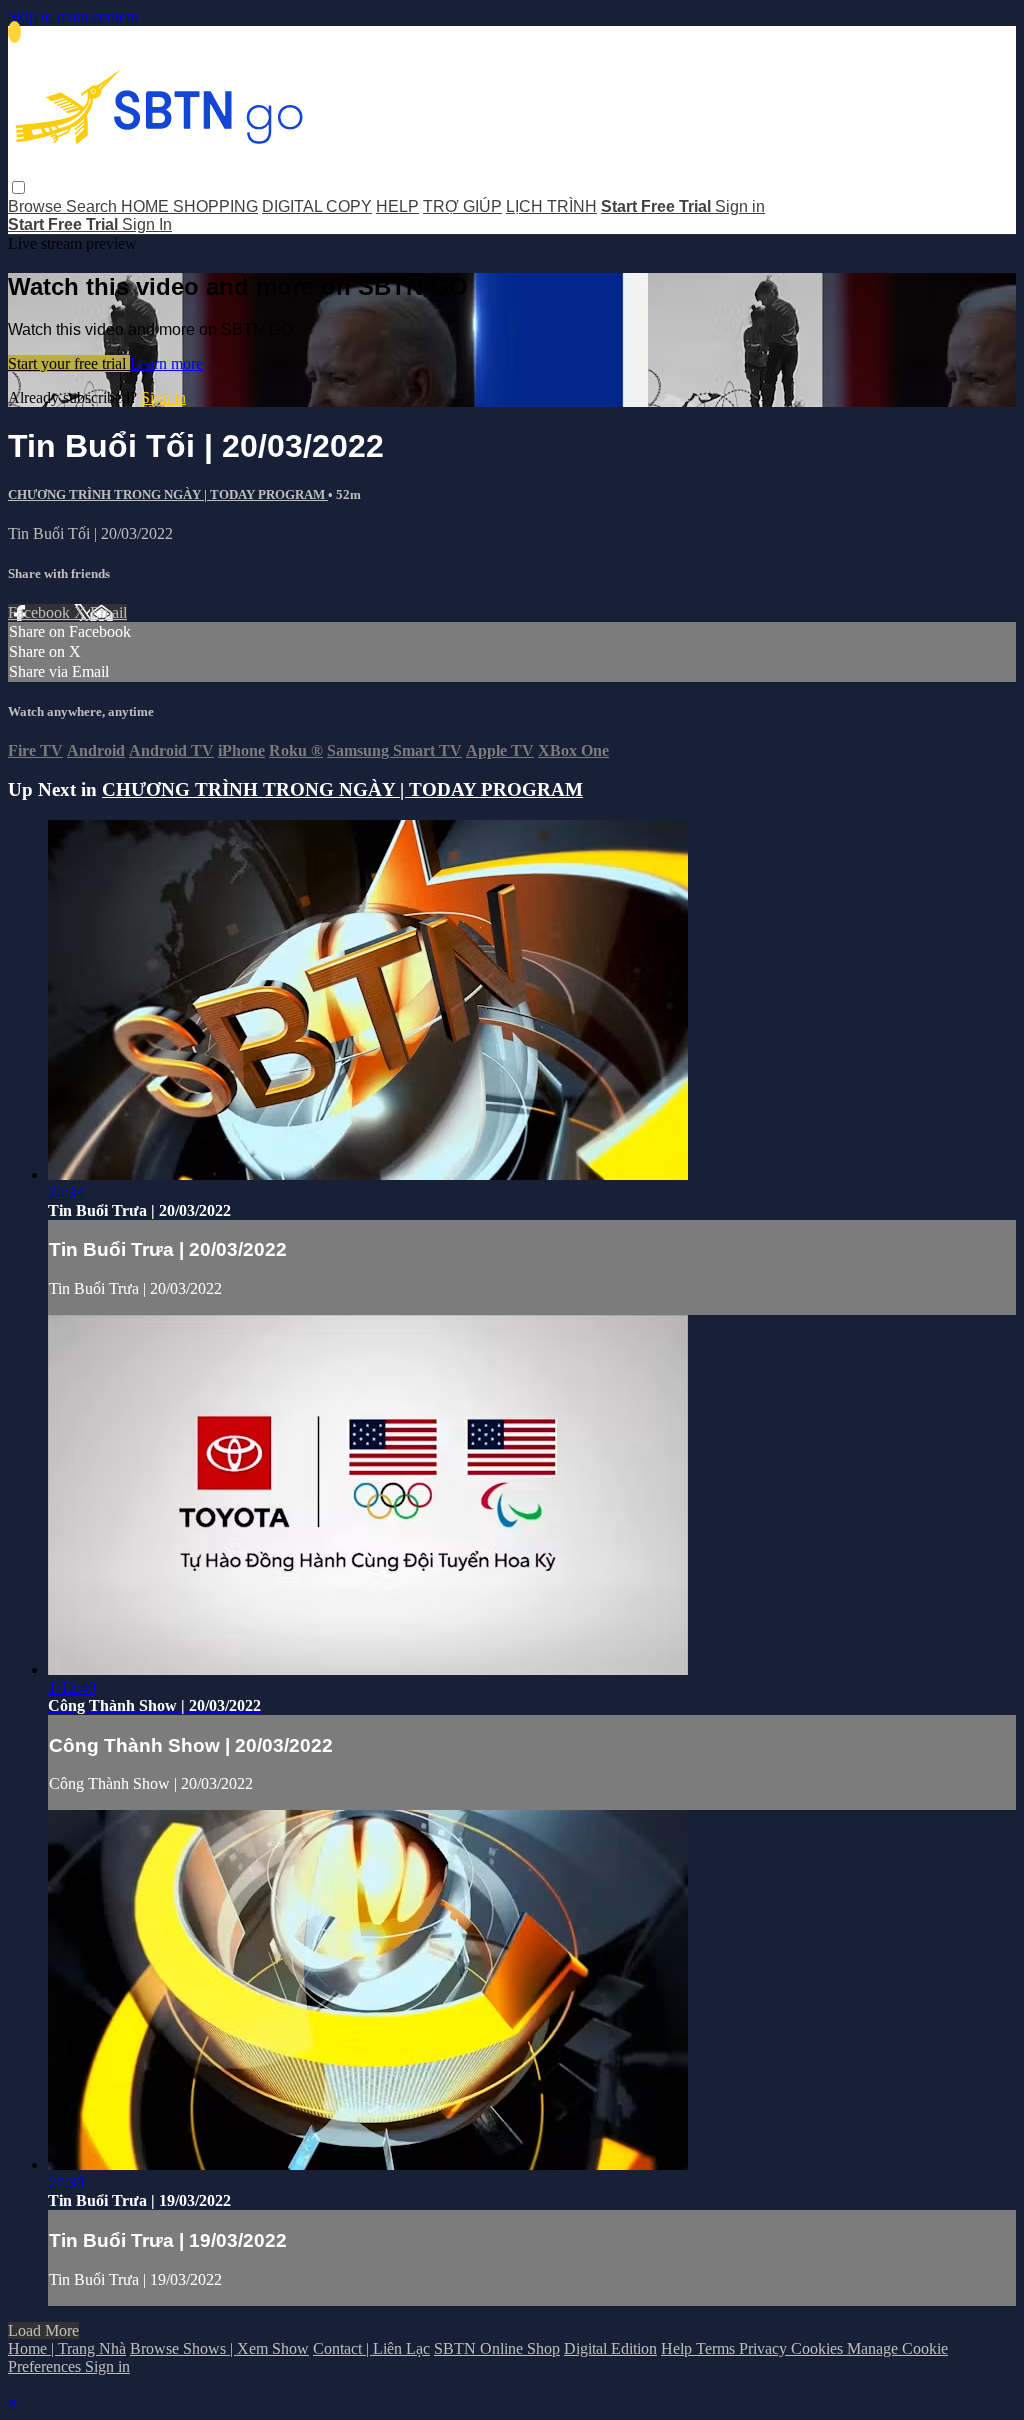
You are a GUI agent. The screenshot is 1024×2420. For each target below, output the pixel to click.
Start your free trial (69, 363)
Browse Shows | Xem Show (219, 2348)
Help (678, 2348)
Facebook (41, 612)
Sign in (740, 206)
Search (93, 206)
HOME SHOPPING (189, 206)
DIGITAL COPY (317, 206)
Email (108, 612)
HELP (397, 206)
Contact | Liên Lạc (371, 2348)
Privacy (765, 2348)
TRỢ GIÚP (462, 206)
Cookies (819, 2348)
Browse (37, 206)
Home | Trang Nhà (67, 2348)
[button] (18, 187)
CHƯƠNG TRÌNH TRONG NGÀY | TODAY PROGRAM (168, 494)
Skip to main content (73, 16)
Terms (717, 2348)
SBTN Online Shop (497, 2348)
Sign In (147, 224)
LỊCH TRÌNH (551, 206)
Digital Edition (610, 2348)
